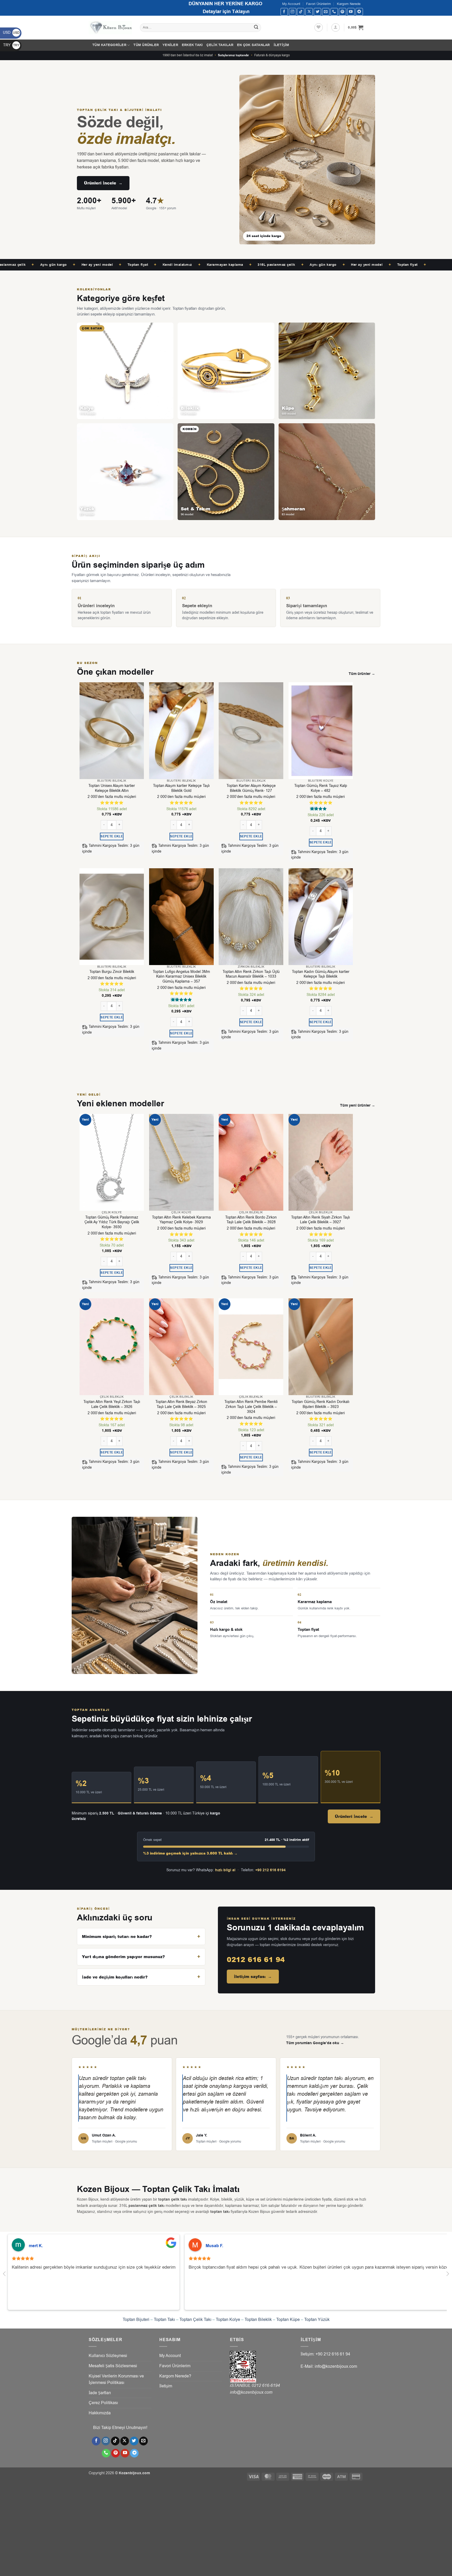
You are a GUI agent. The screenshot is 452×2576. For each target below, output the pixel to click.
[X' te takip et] (309, 12)
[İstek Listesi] (319, 27)
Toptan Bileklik (258, 2320)
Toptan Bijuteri (136, 2320)
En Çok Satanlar (253, 45)
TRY (11, 45)
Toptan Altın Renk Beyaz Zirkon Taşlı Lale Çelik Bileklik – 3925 (181, 1404)
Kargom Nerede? (175, 2376)
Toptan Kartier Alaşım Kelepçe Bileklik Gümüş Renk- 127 (251, 788)
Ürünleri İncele (103, 183)
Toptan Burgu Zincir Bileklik (112, 972)
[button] (336, 27)
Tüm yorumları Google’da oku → (315, 2043)
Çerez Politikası (103, 2403)
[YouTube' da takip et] (351, 12)
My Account (291, 4)
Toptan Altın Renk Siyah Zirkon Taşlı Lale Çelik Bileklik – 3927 (321, 1220)
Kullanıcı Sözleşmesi (108, 2356)
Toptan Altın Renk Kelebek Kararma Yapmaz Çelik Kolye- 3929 (181, 1220)
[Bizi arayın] (334, 12)
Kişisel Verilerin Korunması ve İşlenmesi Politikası (116, 2380)
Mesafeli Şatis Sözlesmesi (113, 2366)
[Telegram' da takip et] (359, 12)
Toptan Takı (164, 2320)
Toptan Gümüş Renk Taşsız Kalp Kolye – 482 (321, 788)
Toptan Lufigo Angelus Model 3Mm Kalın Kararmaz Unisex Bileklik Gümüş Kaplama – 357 (181, 977)
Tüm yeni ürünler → (358, 1106)
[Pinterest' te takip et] (343, 12)
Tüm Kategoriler (109, 45)
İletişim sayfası (253, 1977)
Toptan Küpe (288, 2320)
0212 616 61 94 (256, 1959)
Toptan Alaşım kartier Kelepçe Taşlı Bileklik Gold (181, 788)
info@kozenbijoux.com (251, 2392)
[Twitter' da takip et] (317, 12)
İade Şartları (100, 2393)
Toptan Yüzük (317, 2320)
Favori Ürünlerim (318, 4)
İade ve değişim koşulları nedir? (115, 1977)
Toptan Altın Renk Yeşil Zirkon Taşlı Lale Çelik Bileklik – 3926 (112, 1404)
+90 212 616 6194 (270, 1870)
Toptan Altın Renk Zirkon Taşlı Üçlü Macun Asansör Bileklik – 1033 (251, 974)
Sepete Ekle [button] (112, 836)
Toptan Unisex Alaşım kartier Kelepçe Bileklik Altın (112, 788)
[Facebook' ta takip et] (284, 12)
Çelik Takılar (220, 45)
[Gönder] (256, 28)
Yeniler (170, 45)
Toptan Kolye (228, 2320)
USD (11, 33)
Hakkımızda (100, 2413)
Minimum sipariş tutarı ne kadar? (117, 1937)
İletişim (281, 45)
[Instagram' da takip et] (293, 12)
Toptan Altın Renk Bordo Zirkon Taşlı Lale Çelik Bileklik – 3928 (251, 1220)
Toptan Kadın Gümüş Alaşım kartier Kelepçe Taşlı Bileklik (321, 974)
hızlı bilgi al (225, 1870)
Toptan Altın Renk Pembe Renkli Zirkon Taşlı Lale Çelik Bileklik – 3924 (251, 1407)
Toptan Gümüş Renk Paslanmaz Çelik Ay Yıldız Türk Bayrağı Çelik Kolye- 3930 (112, 1222)
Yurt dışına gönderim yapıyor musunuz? (123, 1957)
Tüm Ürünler (146, 45)
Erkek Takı (192, 45)
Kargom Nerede (349, 4)
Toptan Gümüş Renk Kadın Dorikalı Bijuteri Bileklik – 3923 (321, 1404)
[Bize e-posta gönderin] (326, 12)
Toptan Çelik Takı (195, 2320)
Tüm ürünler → (362, 674)
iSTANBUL (241, 2386)
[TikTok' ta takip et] (301, 12)
